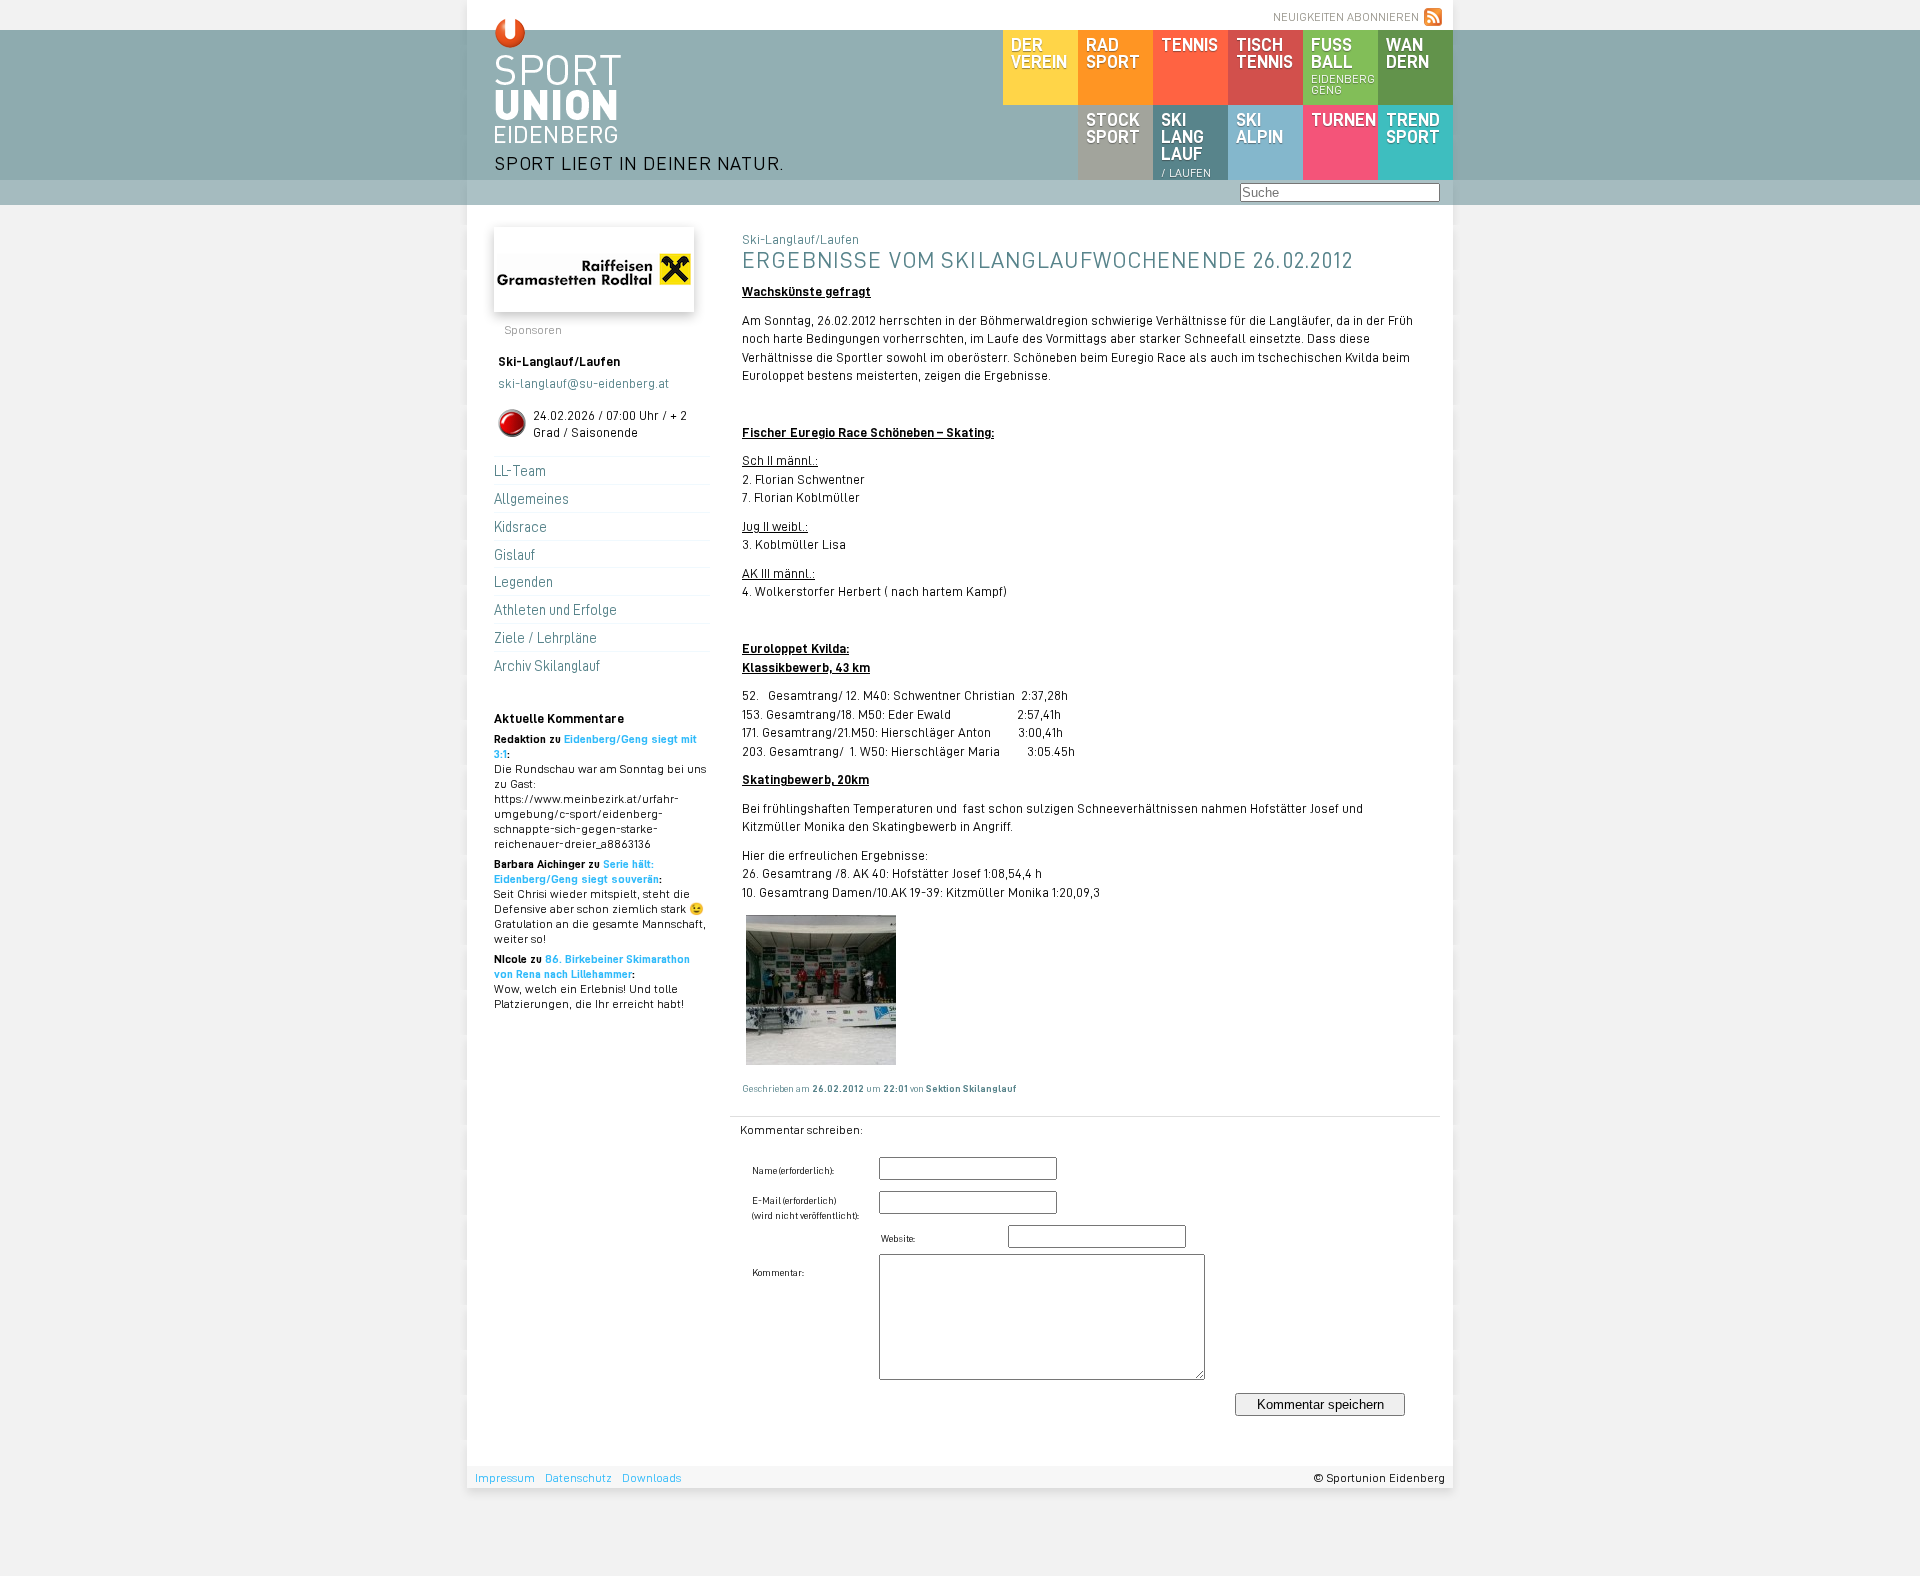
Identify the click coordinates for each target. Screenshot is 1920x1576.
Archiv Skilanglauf (547, 665)
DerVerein (1039, 52)
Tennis (1189, 44)
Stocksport (1113, 127)
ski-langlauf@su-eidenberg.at (583, 382)
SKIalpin (1259, 127)
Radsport (1113, 52)
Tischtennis (1264, 52)
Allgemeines (531, 498)
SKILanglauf (1186, 144)
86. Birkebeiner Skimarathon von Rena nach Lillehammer (592, 966)
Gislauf (514, 554)
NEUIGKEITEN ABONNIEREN (1346, 16)
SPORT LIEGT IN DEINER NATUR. (639, 162)
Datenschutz (578, 1477)
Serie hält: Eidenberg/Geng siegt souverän (576, 871)
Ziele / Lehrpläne (545, 637)
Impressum (505, 1477)
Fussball (1343, 65)
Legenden (523, 581)
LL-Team (520, 470)
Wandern (1407, 52)
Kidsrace (520, 526)
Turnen (1343, 119)
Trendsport (1413, 127)
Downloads (651, 1477)
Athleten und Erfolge (555, 609)
